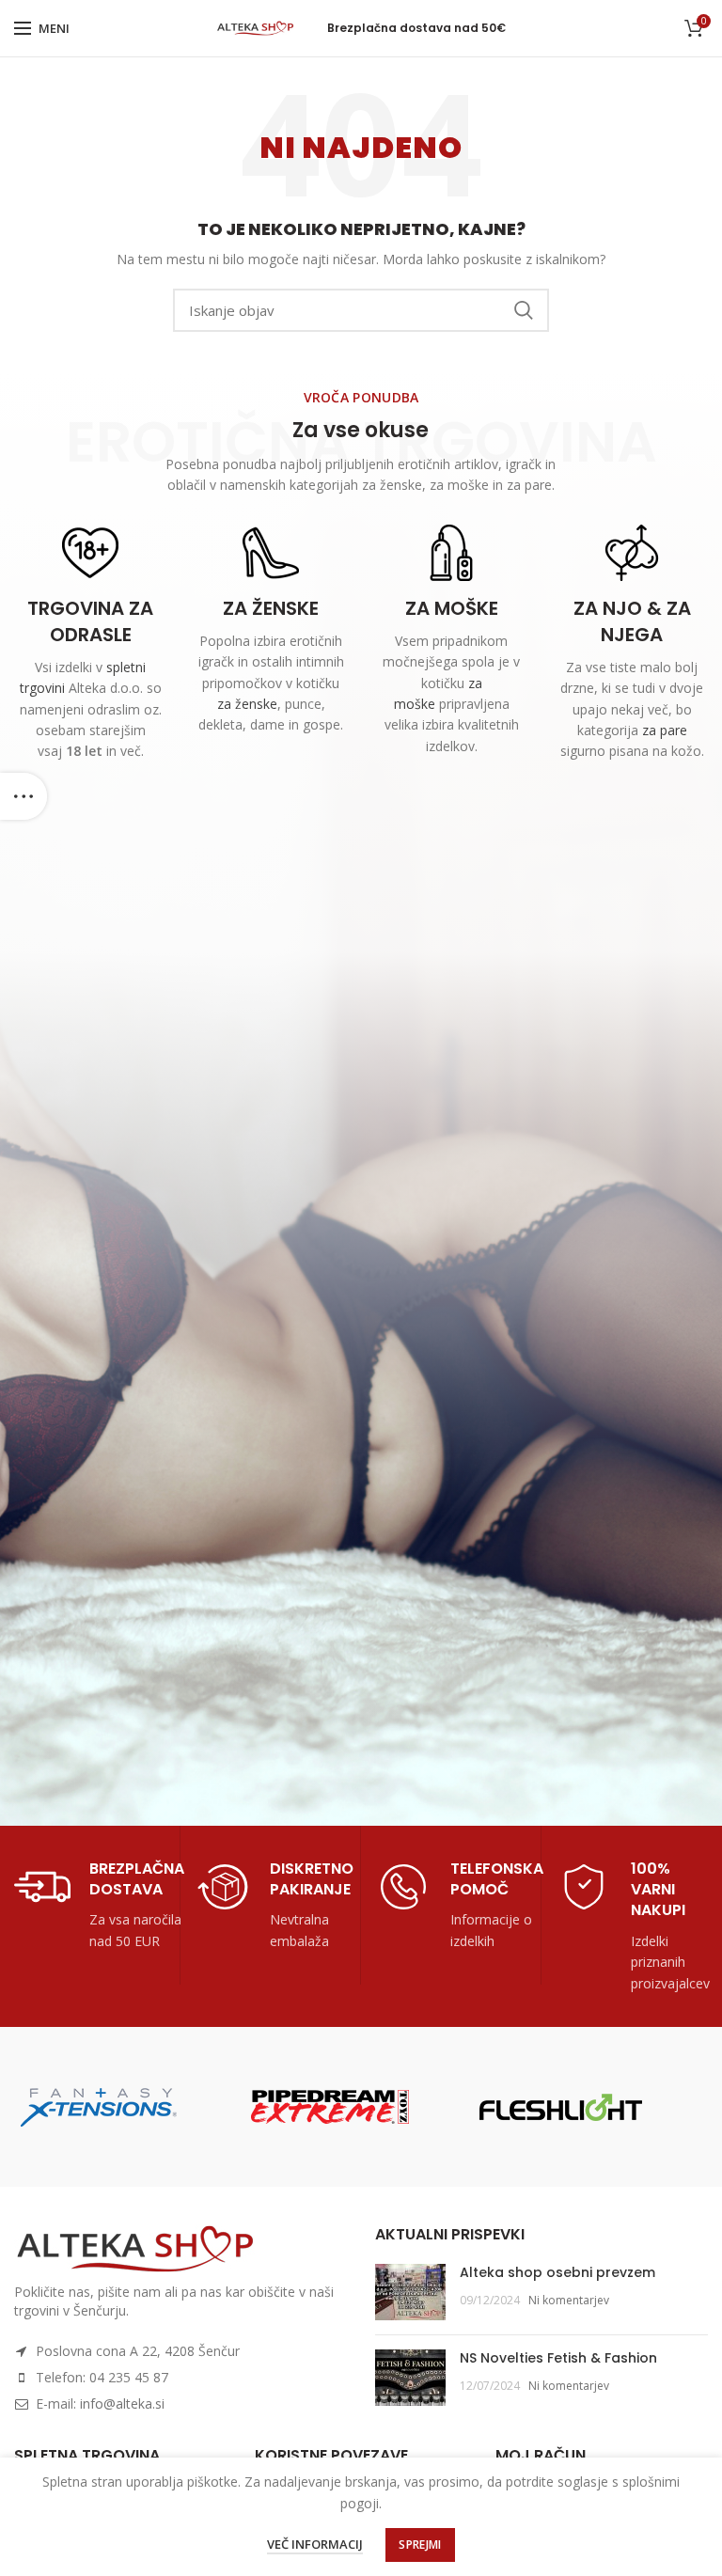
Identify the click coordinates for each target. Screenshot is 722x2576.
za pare (665, 730)
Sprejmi (420, 2545)
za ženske (247, 704)
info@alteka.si (122, 2403)
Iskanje (524, 310)
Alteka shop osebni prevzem (557, 2272)
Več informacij (315, 2544)
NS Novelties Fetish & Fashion (558, 2358)
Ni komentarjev (569, 2300)
